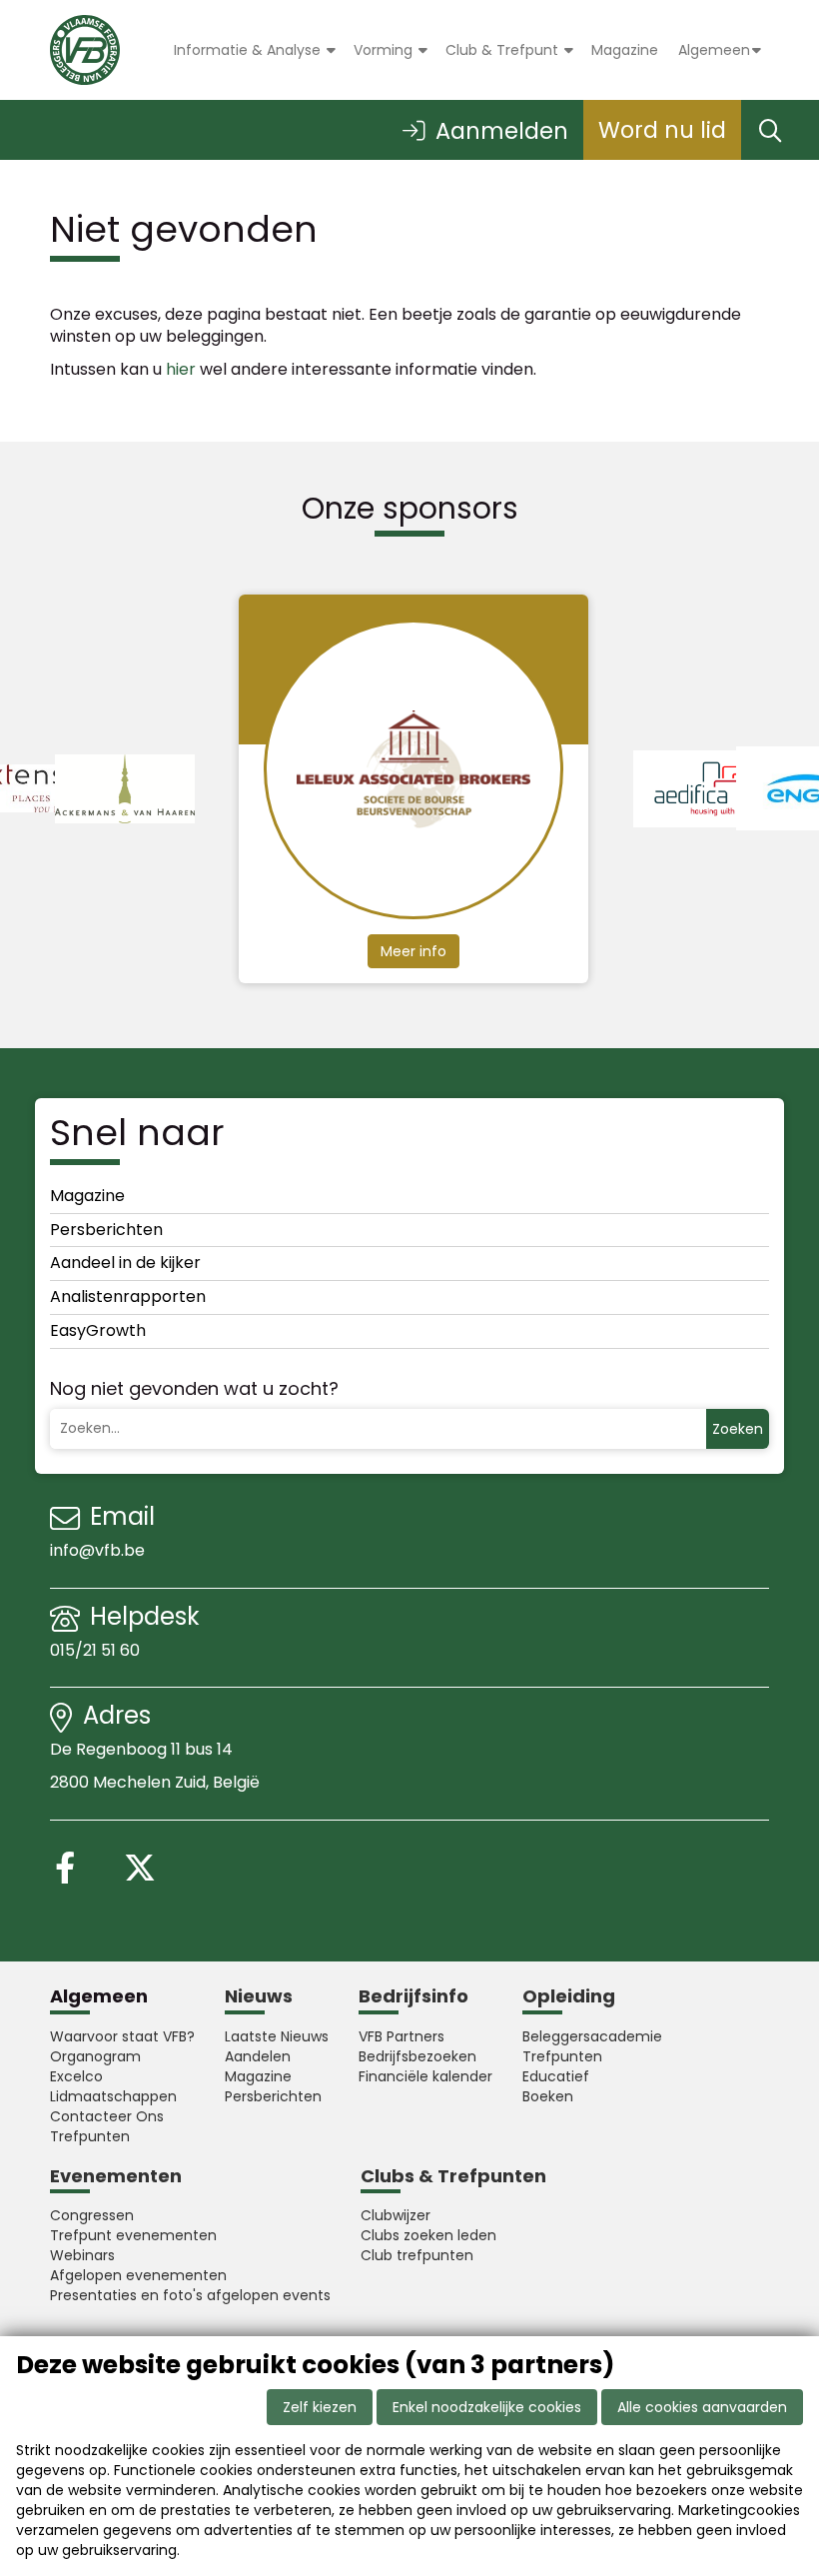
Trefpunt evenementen (133, 2235)
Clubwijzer (396, 2215)
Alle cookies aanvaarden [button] (702, 2407)
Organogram (95, 2056)
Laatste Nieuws (277, 2036)
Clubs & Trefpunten (453, 2176)
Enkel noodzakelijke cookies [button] (487, 2407)
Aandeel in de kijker (125, 1263)
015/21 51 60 (97, 1650)
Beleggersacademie (592, 2036)
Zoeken (738, 1429)
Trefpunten (90, 2136)
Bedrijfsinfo (413, 1996)
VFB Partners (402, 2036)
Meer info (413, 951)
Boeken (548, 2096)
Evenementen (116, 2176)
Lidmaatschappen (113, 2096)
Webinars (82, 2255)
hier (181, 369)
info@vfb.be (97, 1550)
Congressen (92, 2215)
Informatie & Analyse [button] (249, 50)
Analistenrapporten (128, 1296)
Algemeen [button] (714, 50)
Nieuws (259, 1996)
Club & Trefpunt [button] (504, 50)
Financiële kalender (425, 2076)
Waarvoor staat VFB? (122, 2036)
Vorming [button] (385, 50)
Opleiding (569, 1996)
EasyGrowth (98, 1330)
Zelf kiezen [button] (320, 2407)
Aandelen (258, 2056)
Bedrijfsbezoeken (417, 2056)
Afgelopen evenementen (138, 2275)
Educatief (556, 2076)
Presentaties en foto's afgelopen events (190, 2295)
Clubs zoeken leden (428, 2235)
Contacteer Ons (107, 2116)
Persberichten (106, 1230)
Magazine (625, 50)
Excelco (76, 2076)
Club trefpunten (417, 2255)
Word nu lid (662, 130)
